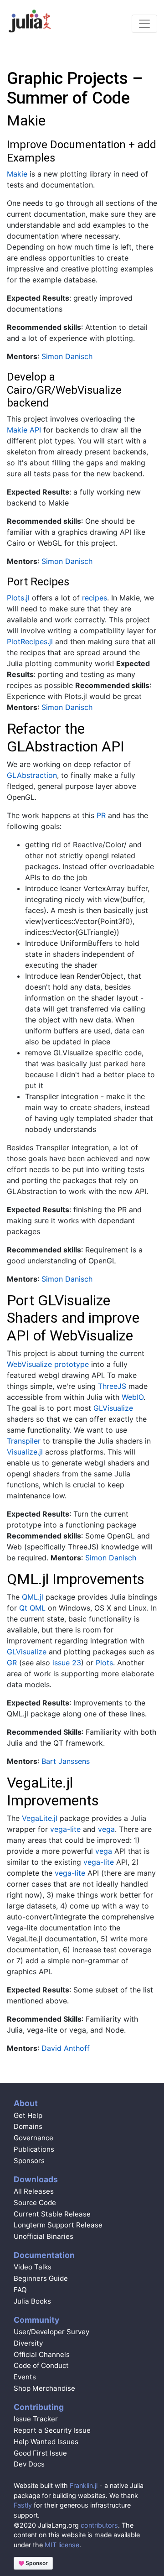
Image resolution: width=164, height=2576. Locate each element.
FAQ (20, 2290)
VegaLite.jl (40, 1818)
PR (101, 815)
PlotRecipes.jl (30, 641)
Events (25, 2377)
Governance (33, 2138)
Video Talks (33, 2267)
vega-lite (65, 1829)
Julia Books (32, 2301)
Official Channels (42, 2354)
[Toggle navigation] (144, 24)
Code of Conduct (41, 2365)
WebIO (133, 1397)
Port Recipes (38, 582)
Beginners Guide (41, 2278)
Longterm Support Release (58, 2225)
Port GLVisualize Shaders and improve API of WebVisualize (73, 1318)
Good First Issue (40, 2453)
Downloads (36, 2179)
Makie (26, 120)
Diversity (28, 2343)
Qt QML (32, 1608)
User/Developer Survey (51, 2332)
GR (12, 1663)
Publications (34, 2149)
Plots (104, 1663)
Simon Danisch (67, 356)
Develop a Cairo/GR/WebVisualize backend (64, 390)
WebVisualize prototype (48, 1364)
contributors (99, 2525)
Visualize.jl (25, 1452)
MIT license (62, 2545)
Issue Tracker (36, 2419)
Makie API (24, 430)
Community (36, 2320)
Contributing (39, 2407)
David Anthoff (66, 2048)
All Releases (34, 2191)
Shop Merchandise (44, 2388)
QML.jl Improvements (76, 1579)
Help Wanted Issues (46, 2442)
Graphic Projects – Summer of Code (75, 88)
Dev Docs (29, 2464)
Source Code (35, 2203)
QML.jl (33, 1597)
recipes (95, 598)
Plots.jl (18, 598)
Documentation (44, 2255)
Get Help (28, 2115)
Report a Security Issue (52, 2430)
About (26, 2103)
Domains (28, 2126)
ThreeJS (112, 1386)
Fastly (23, 2505)
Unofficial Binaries (44, 2236)
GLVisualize (113, 1408)
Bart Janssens (66, 1761)
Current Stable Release (52, 2214)
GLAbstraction (32, 775)
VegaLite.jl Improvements (53, 1791)
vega (106, 1829)
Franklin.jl (84, 2485)
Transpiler (24, 1441)
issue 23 (67, 1663)
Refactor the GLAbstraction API (66, 737)
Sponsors (29, 2161)
